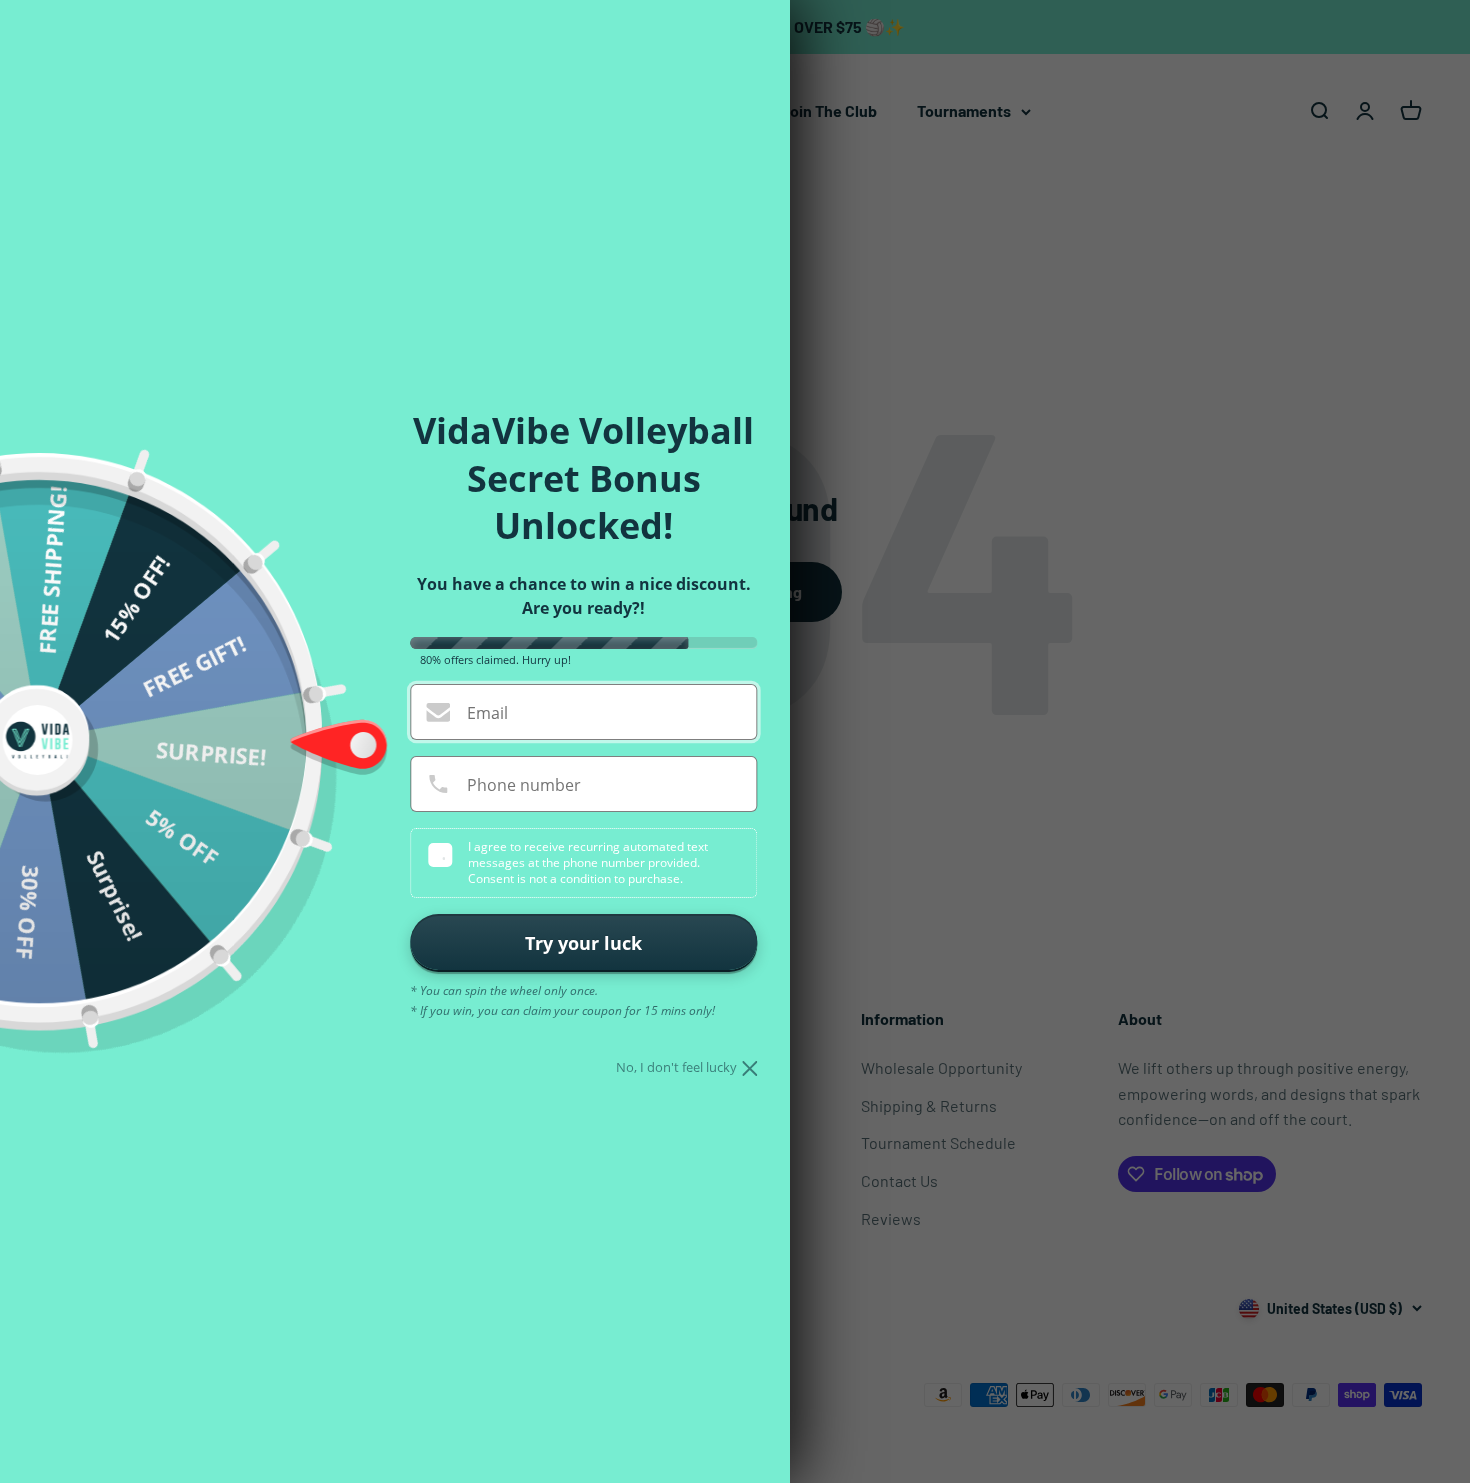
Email (487, 713)
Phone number (524, 785)
